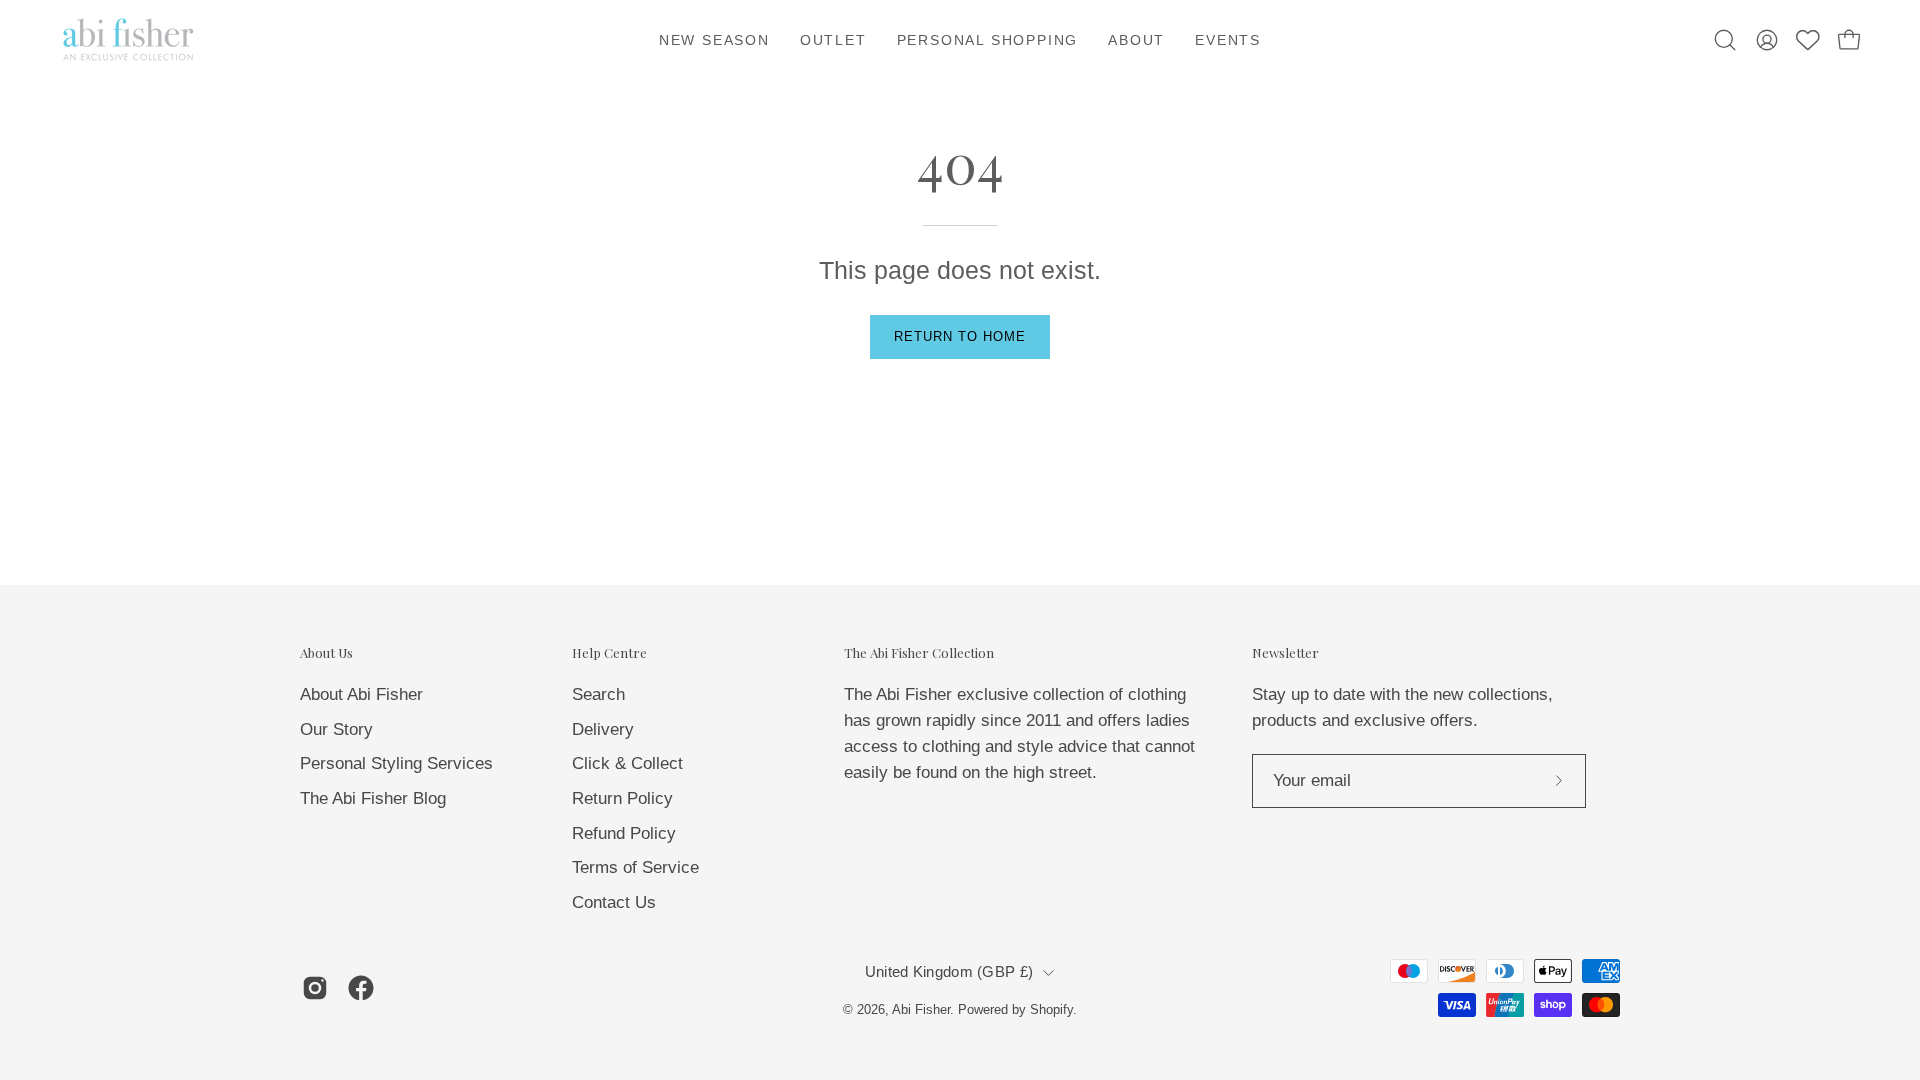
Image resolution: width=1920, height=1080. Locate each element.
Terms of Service (635, 867)
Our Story (336, 728)
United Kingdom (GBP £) (949, 972)
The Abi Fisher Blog (373, 797)
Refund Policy (624, 832)
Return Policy (622, 797)
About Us (326, 653)
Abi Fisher (921, 1010)
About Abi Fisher (361, 694)
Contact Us (614, 901)
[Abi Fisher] (130, 40)
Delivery (603, 728)
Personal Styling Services (396, 763)
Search (598, 694)
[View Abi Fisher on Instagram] (315, 988)
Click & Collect (627, 763)
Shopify (1051, 1010)
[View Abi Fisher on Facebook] (361, 988)
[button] (1136, 40)
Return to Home (959, 336)
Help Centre (609, 653)
